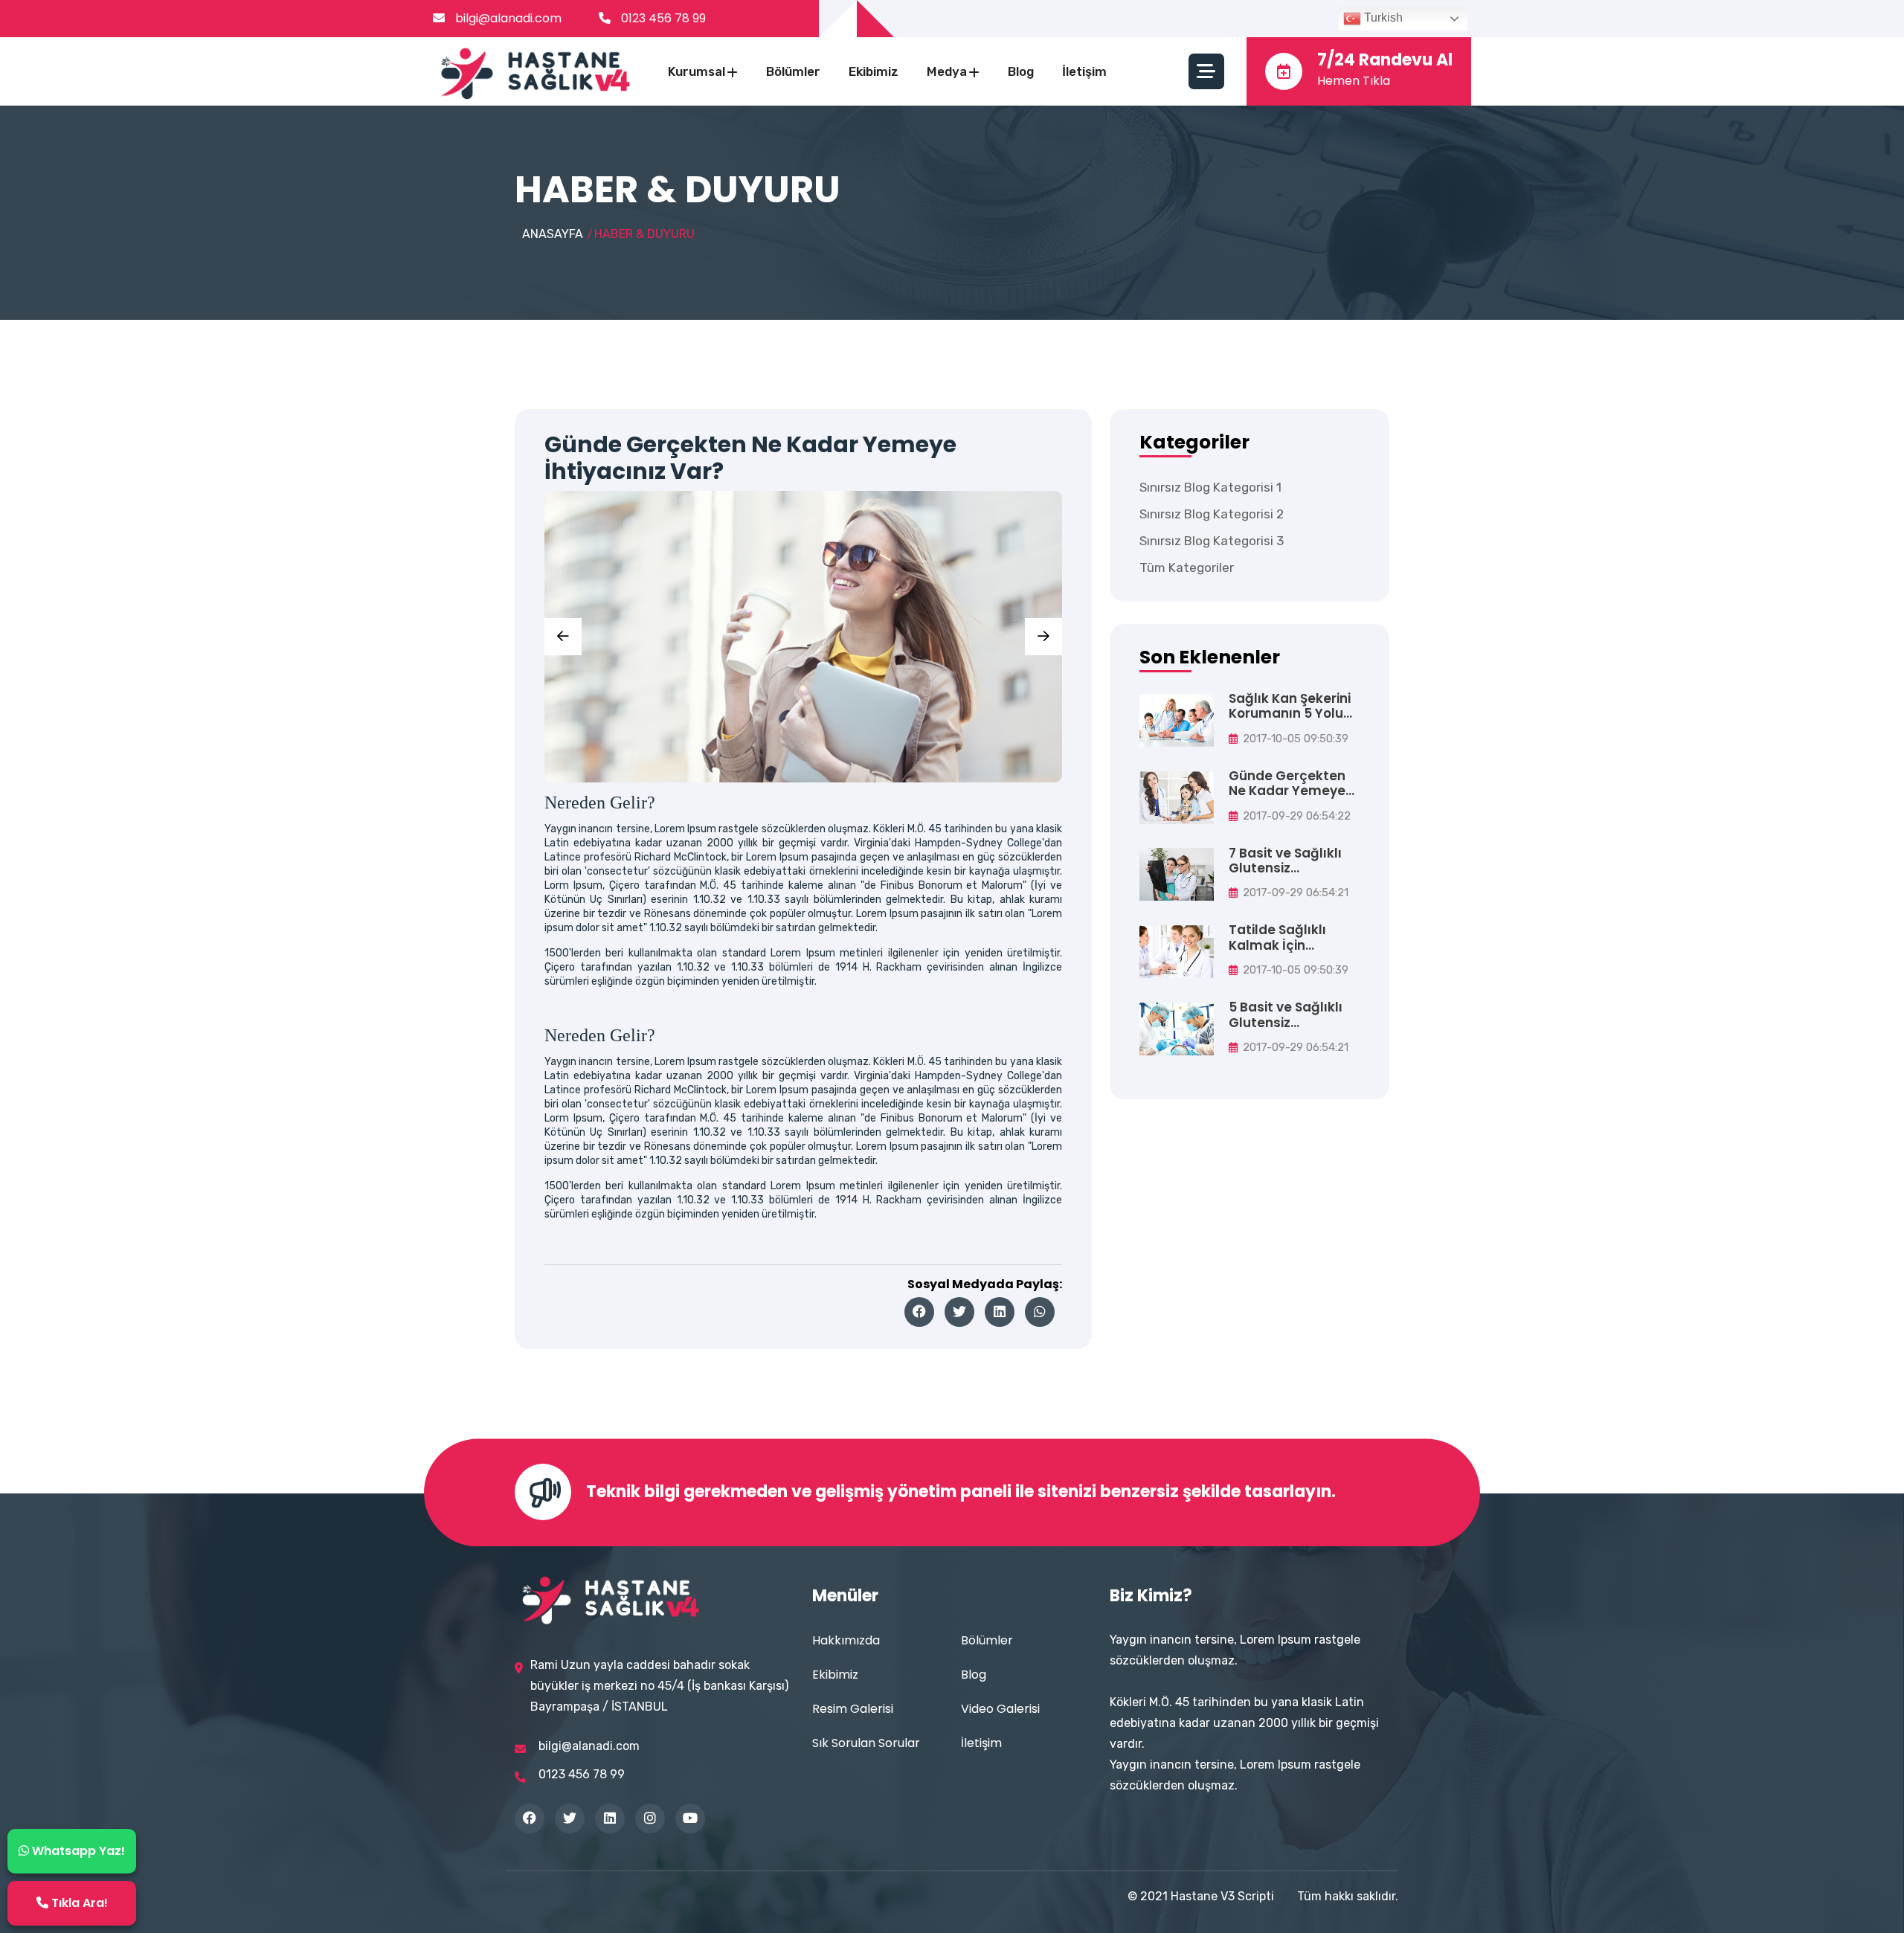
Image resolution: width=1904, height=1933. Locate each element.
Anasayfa (553, 234)
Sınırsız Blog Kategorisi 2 (1212, 514)
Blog (1021, 71)
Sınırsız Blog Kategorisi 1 (1210, 487)
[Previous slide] (563, 637)
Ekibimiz (874, 71)
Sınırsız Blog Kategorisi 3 (1212, 541)
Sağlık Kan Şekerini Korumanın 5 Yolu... (1290, 706)
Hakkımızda (846, 1640)
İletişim (1084, 71)
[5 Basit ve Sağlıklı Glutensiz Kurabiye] (1177, 1028)
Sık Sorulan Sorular (866, 1743)
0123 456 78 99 (663, 18)
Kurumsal (697, 71)
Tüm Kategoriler (1187, 567)
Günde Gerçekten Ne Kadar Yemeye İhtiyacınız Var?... (1287, 784)
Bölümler (793, 71)
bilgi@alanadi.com (507, 18)
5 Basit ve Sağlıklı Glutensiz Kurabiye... (1286, 1015)
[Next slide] (1043, 637)
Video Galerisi (1000, 1709)
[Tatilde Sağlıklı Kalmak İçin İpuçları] (1177, 951)
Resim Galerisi (853, 1709)
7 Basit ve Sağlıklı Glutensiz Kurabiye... (1285, 861)
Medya (947, 71)
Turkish (1382, 17)
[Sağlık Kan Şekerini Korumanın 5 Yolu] (1177, 720)
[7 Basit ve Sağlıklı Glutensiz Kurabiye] (1177, 874)
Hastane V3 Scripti (1222, 1896)
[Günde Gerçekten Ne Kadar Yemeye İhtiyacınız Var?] (1177, 797)
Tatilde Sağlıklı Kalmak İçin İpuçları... (1277, 937)
